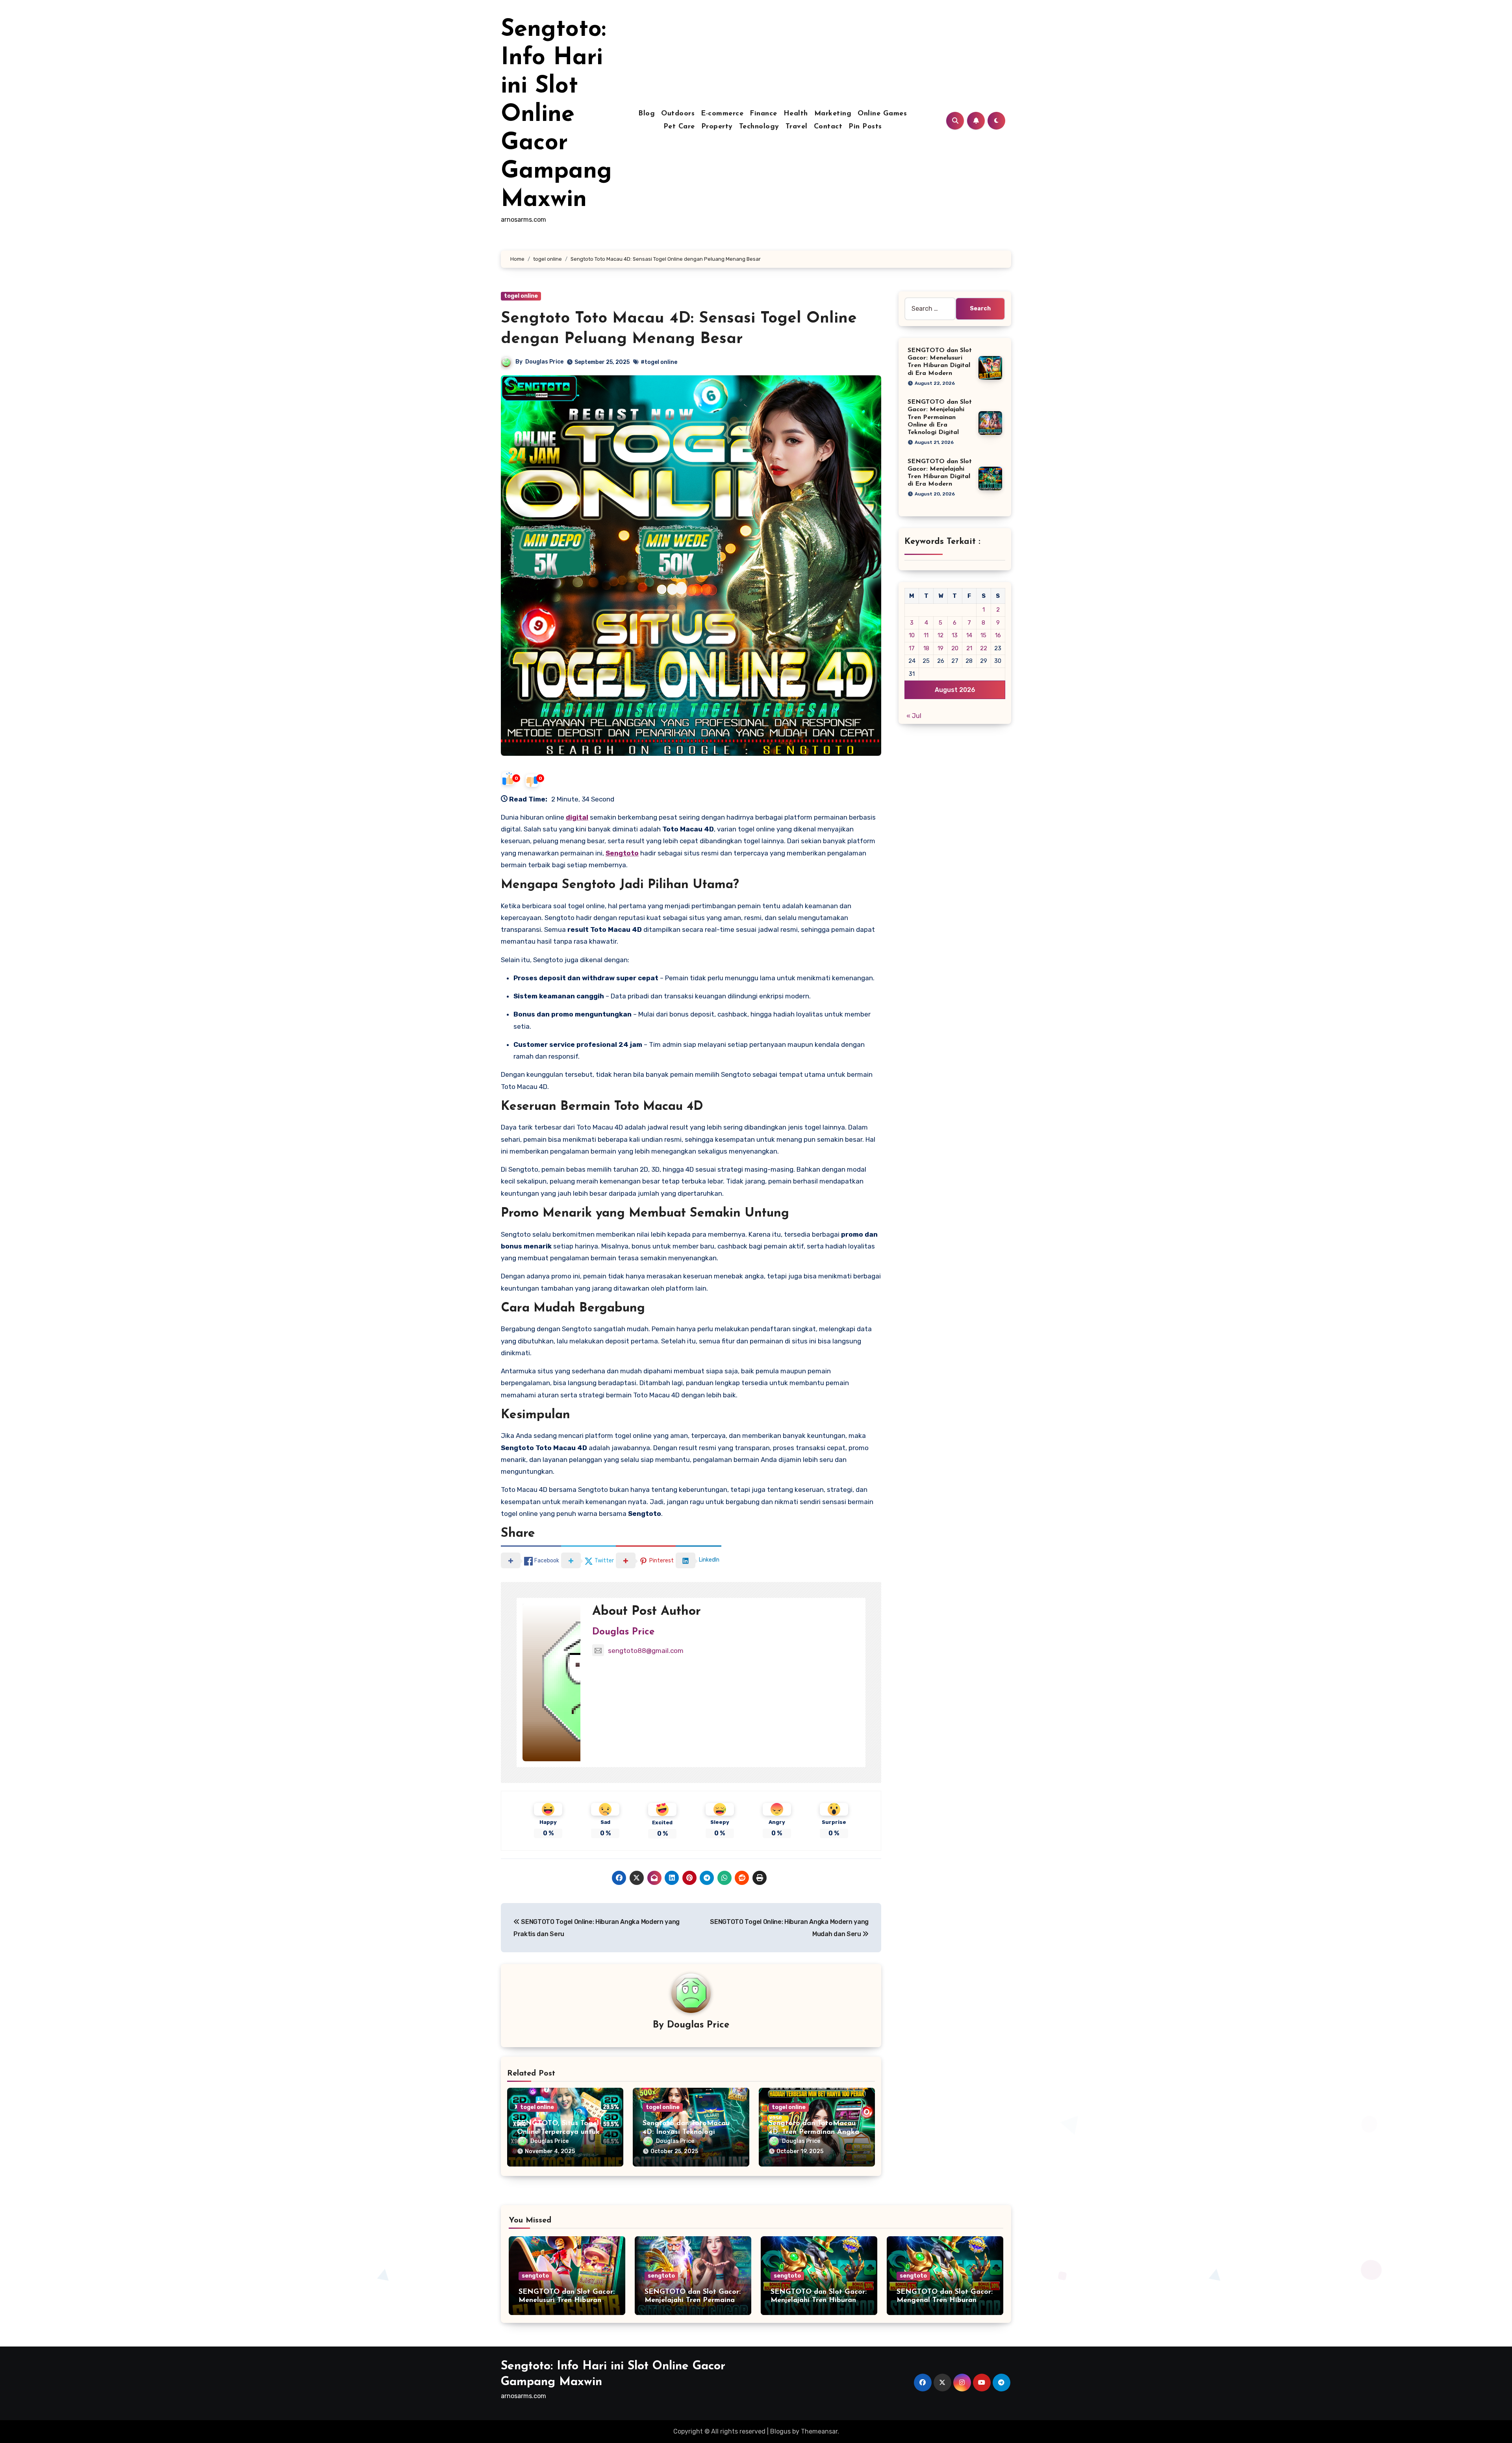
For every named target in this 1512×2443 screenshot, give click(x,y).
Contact (828, 127)
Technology (759, 127)
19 (940, 648)
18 (926, 648)
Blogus (780, 2431)
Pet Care (679, 127)
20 (955, 648)
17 (912, 648)
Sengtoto (622, 853)
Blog (647, 114)
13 (955, 635)
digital (577, 817)
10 (912, 635)
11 (926, 635)
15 (983, 635)
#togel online (659, 362)
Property (717, 127)
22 (984, 648)
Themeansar (819, 2431)
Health (796, 114)
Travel (797, 127)
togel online (521, 296)
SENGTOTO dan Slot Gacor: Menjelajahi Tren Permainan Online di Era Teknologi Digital (940, 417)
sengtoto (535, 2276)
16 (998, 635)
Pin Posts (865, 127)
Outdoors (678, 114)
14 (969, 635)
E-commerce (722, 114)
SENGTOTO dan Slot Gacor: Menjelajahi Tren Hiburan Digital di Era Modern (819, 2301)
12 (940, 635)
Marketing (833, 114)
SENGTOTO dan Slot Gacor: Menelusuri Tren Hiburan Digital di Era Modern (567, 2301)
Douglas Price (544, 362)
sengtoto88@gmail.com (646, 1651)
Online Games (882, 114)
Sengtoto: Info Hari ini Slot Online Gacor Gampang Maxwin (556, 115)
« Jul (914, 716)
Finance (763, 114)
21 (969, 648)
